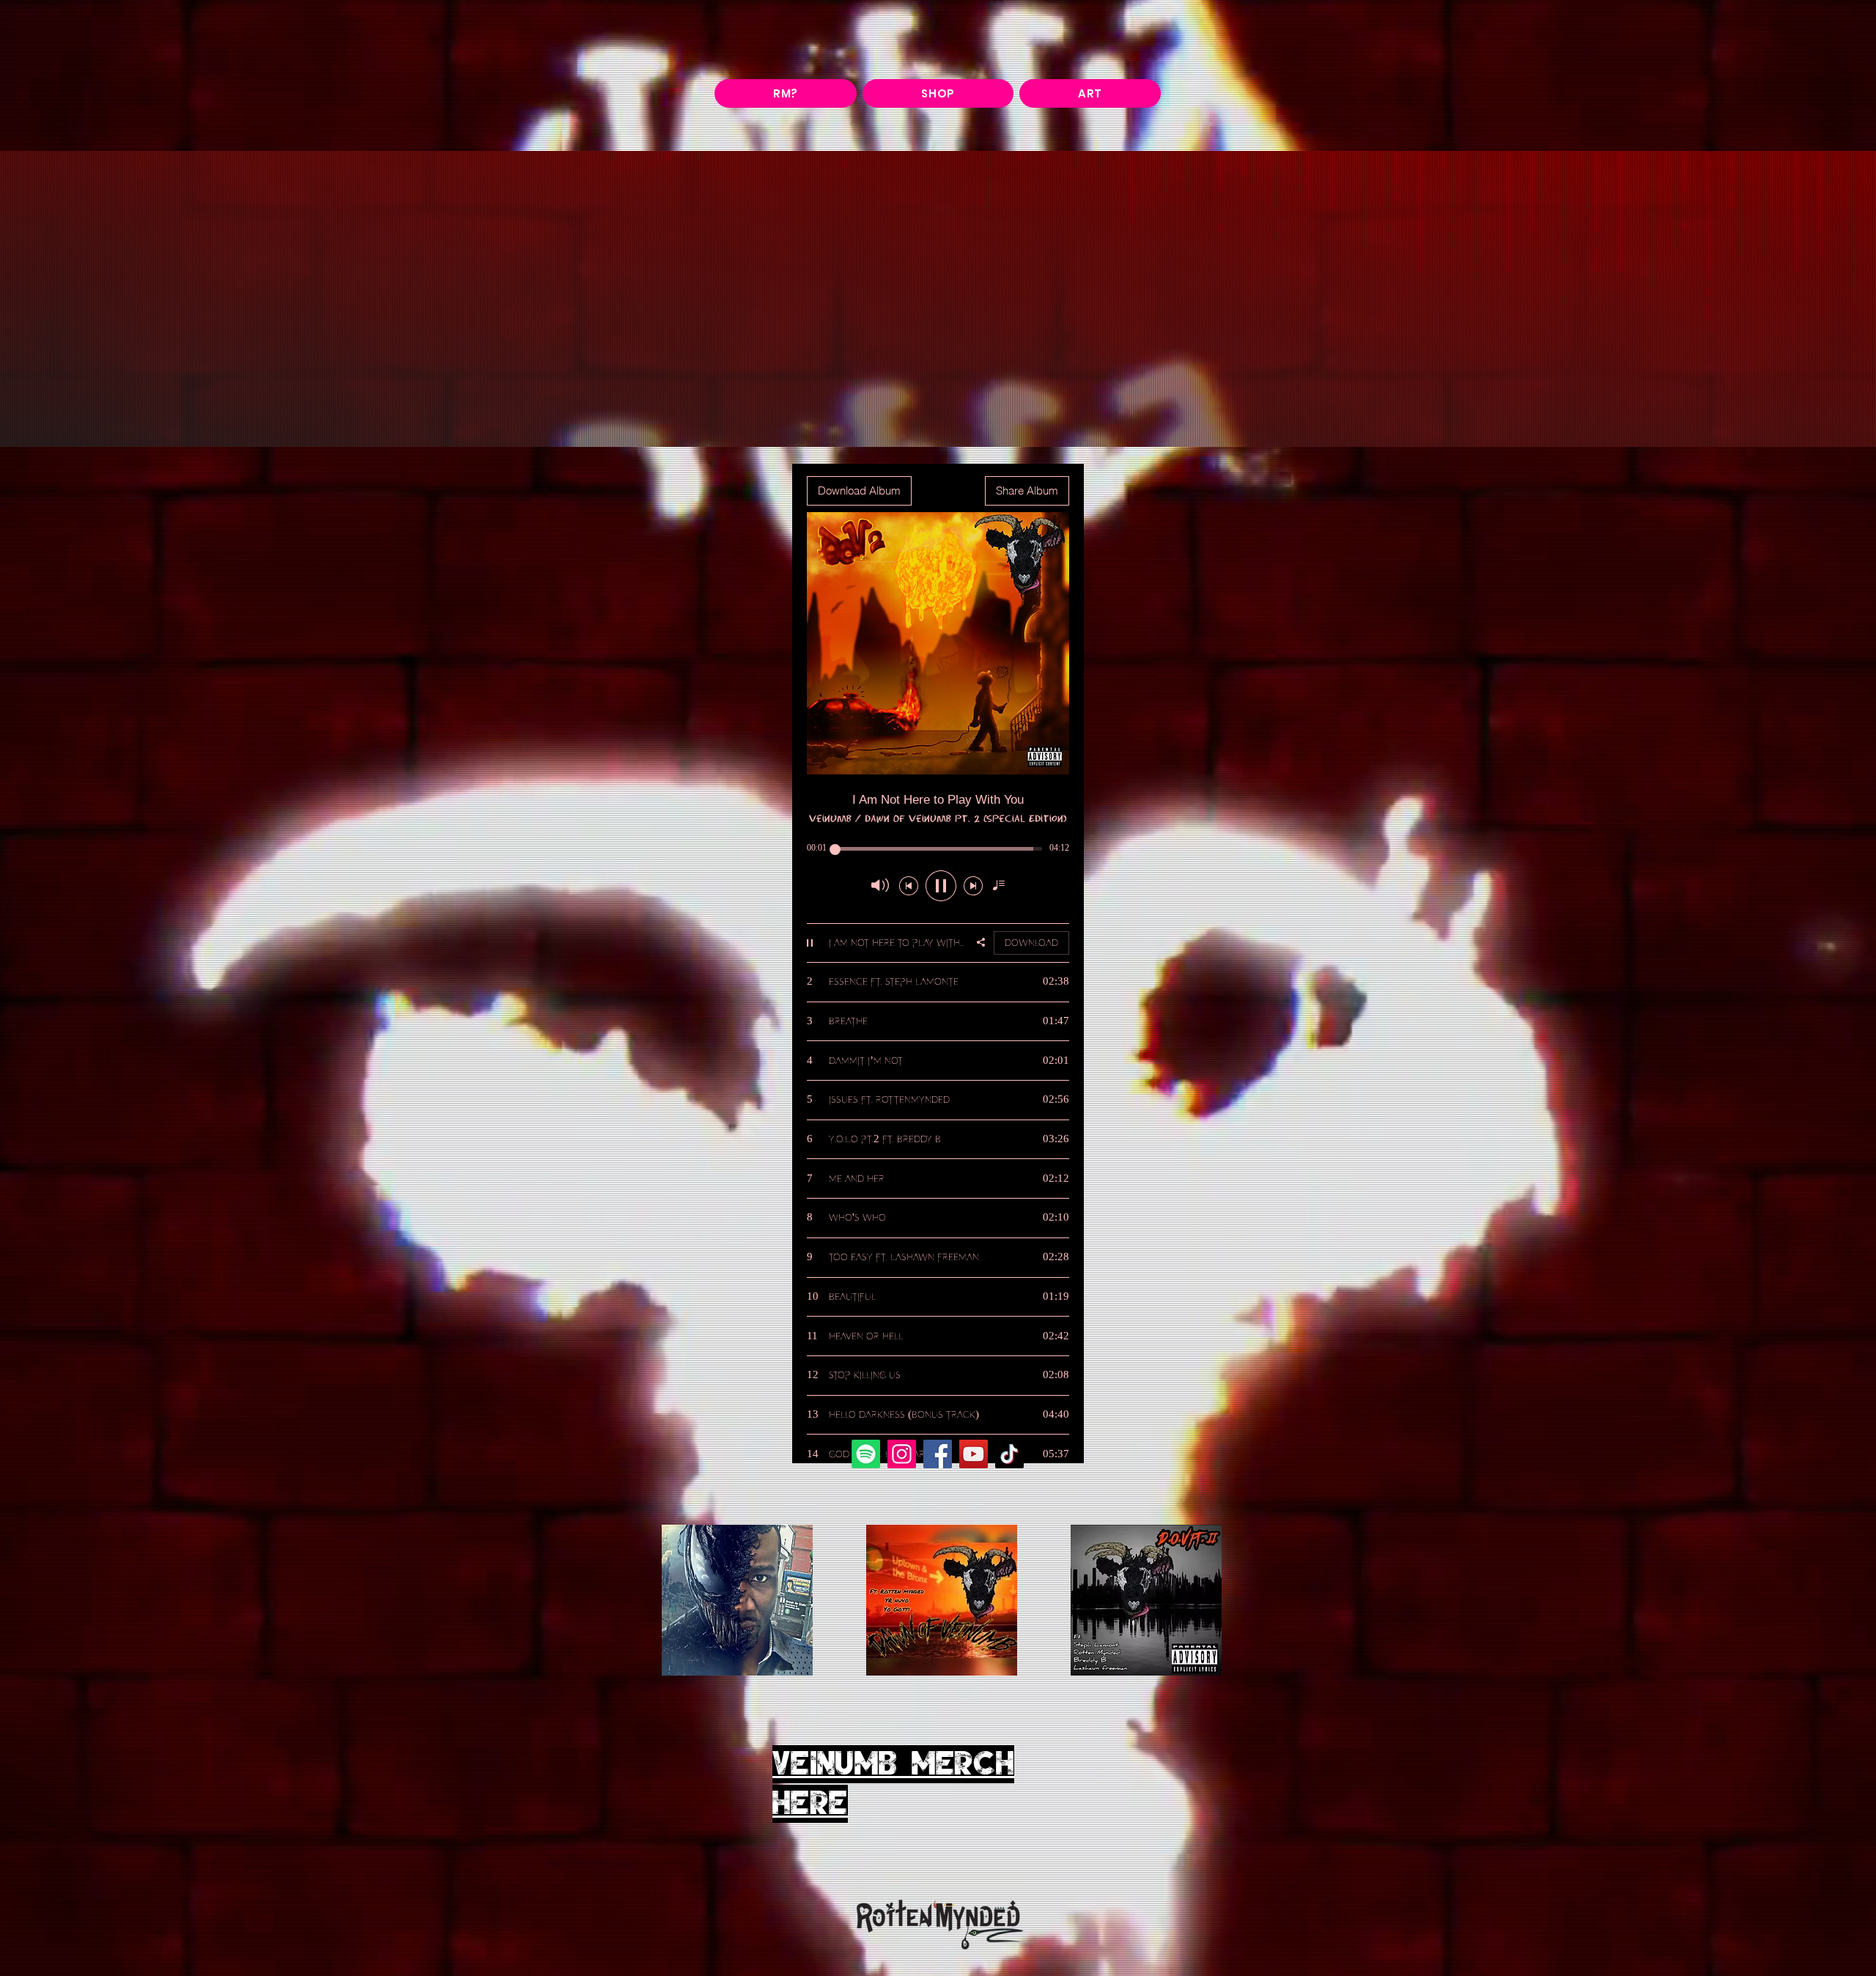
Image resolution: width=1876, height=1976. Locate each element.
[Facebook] (938, 1454)
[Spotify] (866, 1454)
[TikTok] (1009, 1454)
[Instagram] (902, 1454)
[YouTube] (974, 1454)
